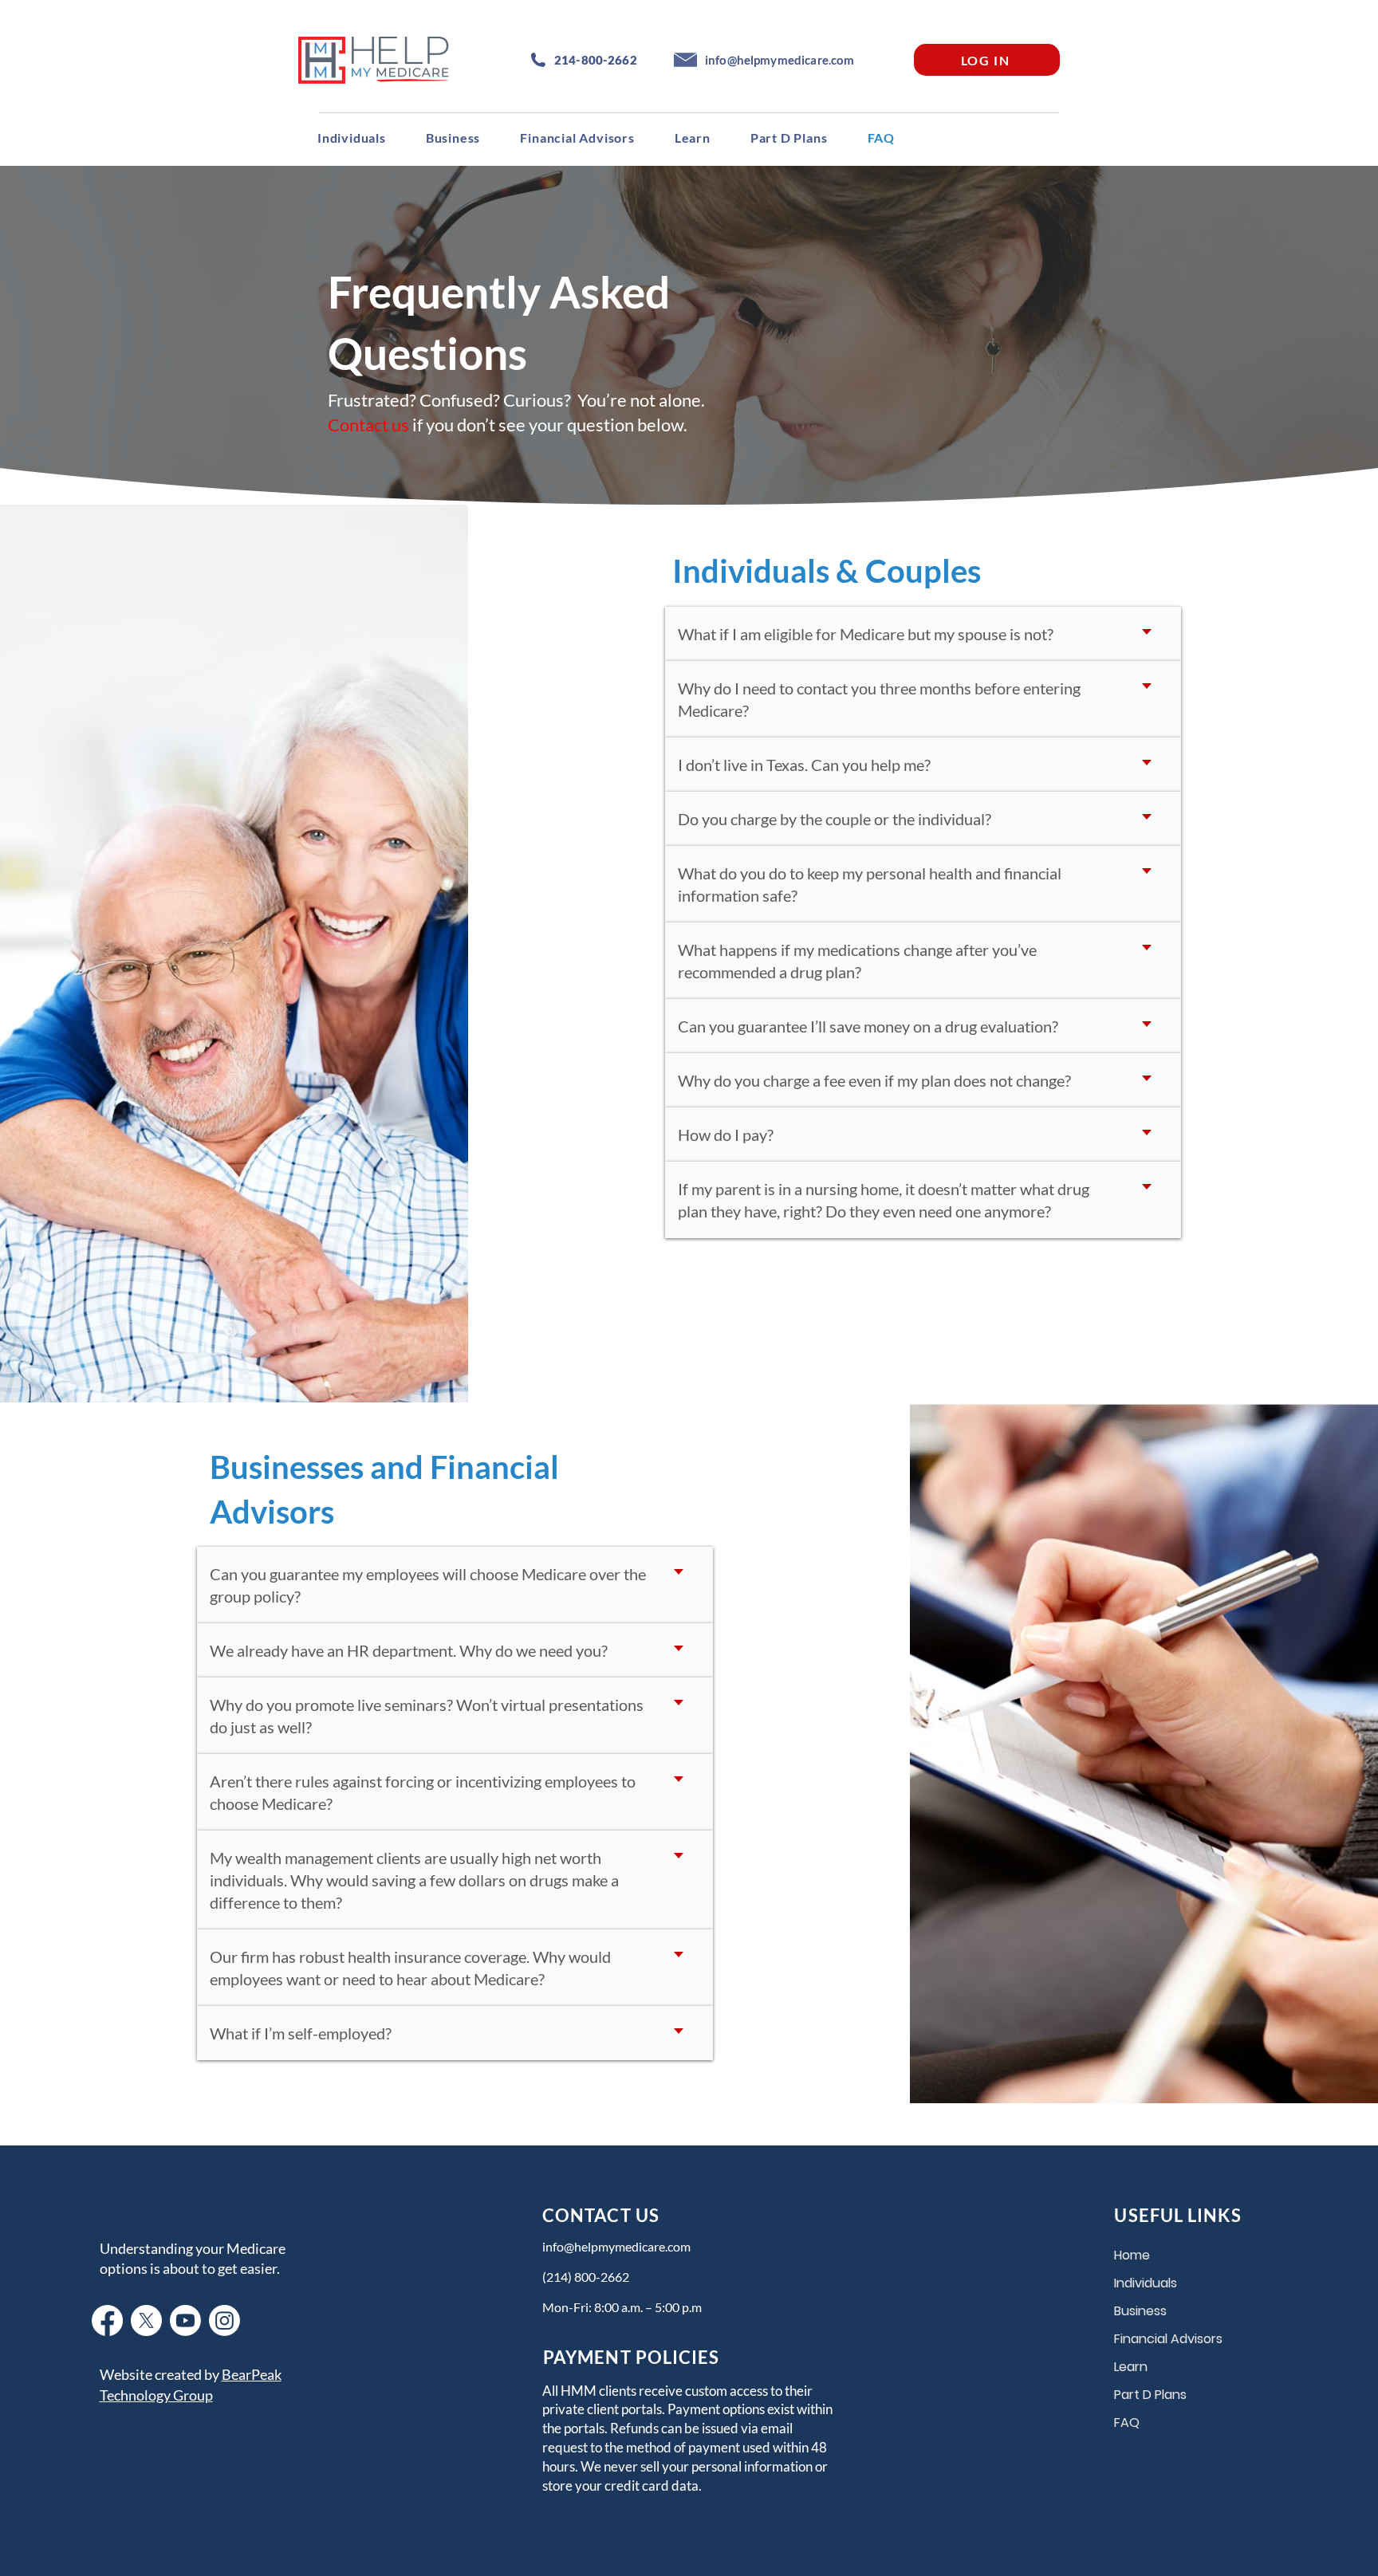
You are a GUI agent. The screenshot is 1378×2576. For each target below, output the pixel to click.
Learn (1131, 2367)
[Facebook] (107, 2320)
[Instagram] (224, 2320)
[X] (146, 2320)
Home (1132, 2255)
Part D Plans (1150, 2395)
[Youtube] (185, 2320)
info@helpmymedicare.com (616, 2246)
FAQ (1127, 2423)
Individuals (1146, 2283)
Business (1140, 2311)
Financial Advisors (1163, 2339)
